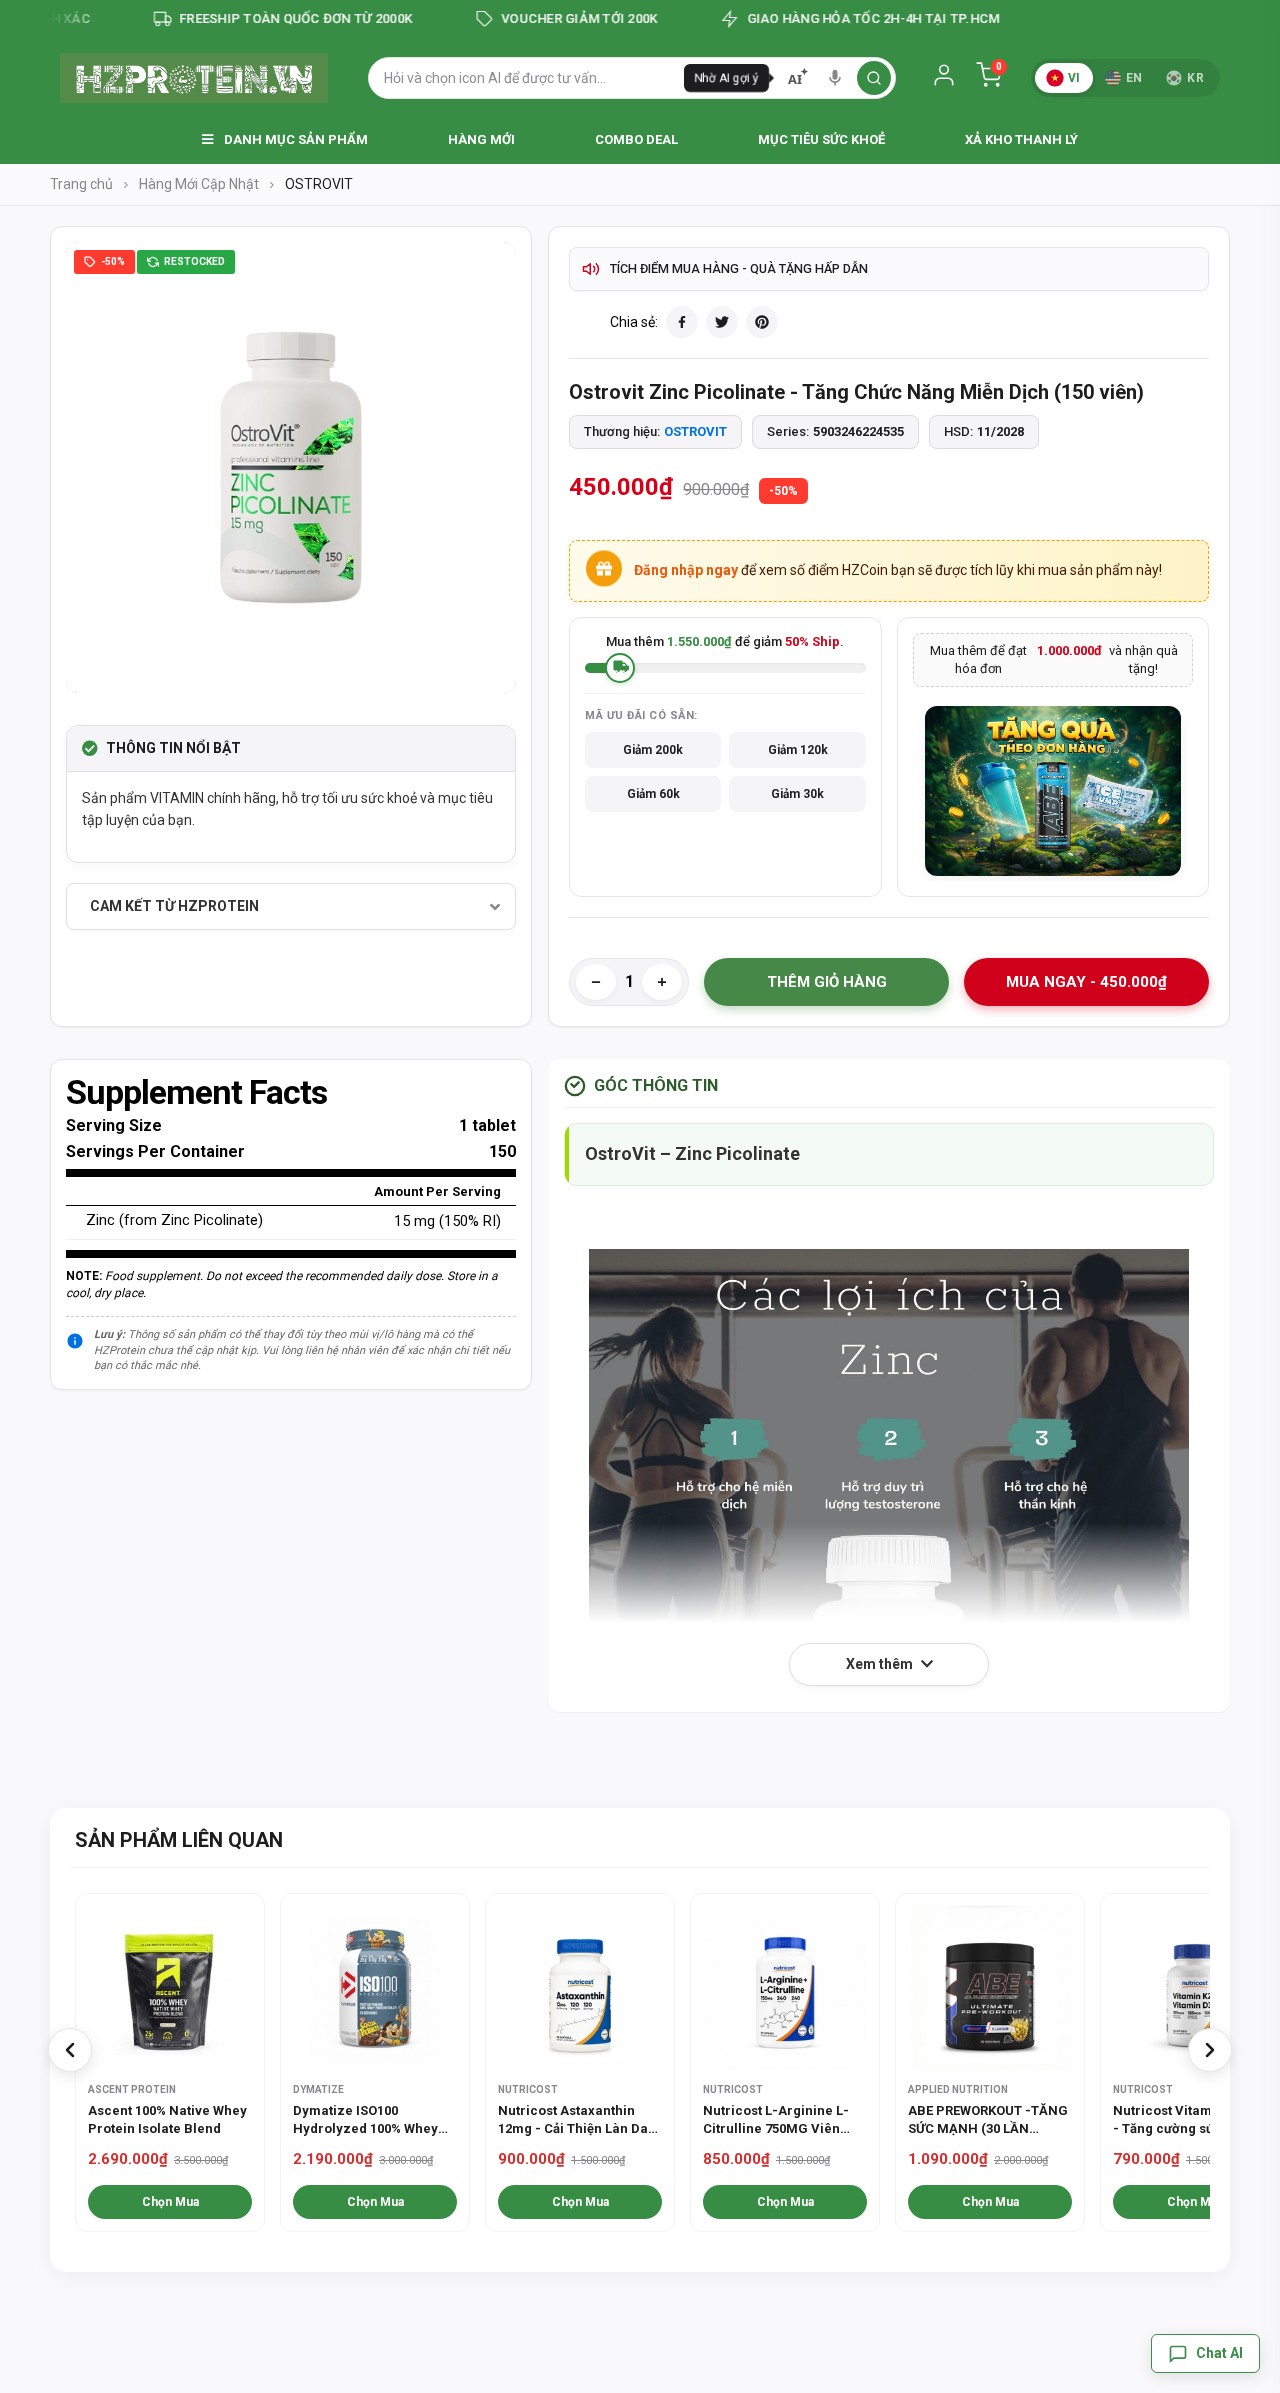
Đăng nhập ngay (686, 570)
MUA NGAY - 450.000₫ (1086, 982)
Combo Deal (636, 139)
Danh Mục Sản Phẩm (294, 139)
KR (1195, 78)
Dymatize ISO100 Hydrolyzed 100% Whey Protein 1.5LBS (365, 2120)
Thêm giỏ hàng (827, 982)
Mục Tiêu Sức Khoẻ (821, 139)
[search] (874, 78)
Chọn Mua (170, 2202)
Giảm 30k (797, 794)
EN (1134, 78)
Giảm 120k (798, 750)
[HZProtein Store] (194, 78)
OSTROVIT (695, 431)
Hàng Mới (481, 139)
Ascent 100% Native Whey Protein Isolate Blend (167, 2119)
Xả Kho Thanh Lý (1021, 139)
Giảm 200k (653, 750)
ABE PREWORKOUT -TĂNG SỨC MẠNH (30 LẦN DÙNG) (988, 2120)
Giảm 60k (653, 794)
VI (1074, 78)
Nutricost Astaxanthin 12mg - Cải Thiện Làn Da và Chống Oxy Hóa (573, 2120)
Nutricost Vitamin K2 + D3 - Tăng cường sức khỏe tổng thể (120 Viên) (1192, 2120)
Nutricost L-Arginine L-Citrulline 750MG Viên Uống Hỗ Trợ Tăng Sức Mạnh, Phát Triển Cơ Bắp (780, 2120)
